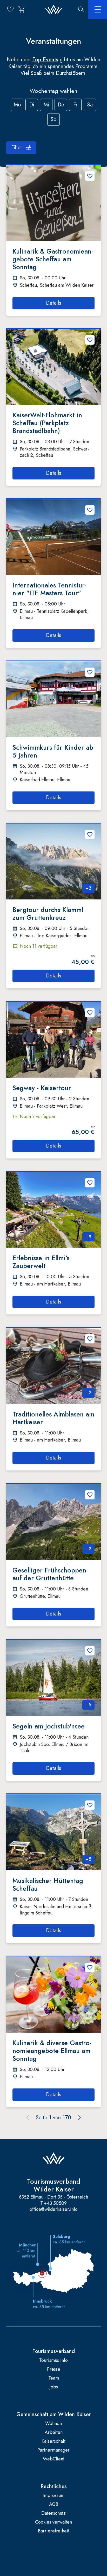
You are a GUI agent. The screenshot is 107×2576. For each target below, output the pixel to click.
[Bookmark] (90, 176)
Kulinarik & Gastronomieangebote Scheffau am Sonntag (53, 259)
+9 (88, 1237)
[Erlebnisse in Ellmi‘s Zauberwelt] (53, 1210)
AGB (54, 2504)
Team (54, 2378)
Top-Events (45, 60)
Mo (17, 105)
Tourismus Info (53, 2360)
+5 (88, 1705)
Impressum (53, 2496)
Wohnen (53, 2424)
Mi (46, 105)
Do (61, 105)
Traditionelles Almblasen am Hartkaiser (53, 1418)
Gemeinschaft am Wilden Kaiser (53, 2415)
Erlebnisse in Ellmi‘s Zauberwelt (41, 1262)
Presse (54, 2369)
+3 (88, 888)
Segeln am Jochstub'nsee (49, 1726)
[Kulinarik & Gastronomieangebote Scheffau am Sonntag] (53, 203)
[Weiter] (79, 2118)
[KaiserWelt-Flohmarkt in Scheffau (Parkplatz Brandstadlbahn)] (53, 367)
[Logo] (54, 10)
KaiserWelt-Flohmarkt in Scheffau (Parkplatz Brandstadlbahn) (47, 423)
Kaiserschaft (53, 2441)
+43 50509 (55, 2203)
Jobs (54, 2387)
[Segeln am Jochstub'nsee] (53, 1678)
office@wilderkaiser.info (54, 2209)
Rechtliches (54, 2487)
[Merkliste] (10, 9)
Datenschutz (53, 2513)
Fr (75, 105)
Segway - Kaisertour (42, 1088)
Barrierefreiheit (54, 2531)
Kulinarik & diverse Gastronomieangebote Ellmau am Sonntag (52, 2051)
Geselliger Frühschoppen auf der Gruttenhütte (49, 1574)
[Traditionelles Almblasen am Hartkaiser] (53, 1366)
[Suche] (81, 9)
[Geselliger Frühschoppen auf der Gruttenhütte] (53, 1522)
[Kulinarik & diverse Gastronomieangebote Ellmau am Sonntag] (53, 1994)
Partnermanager (53, 2450)
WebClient (54, 2459)
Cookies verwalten (53, 2522)
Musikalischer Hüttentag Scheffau (48, 1884)
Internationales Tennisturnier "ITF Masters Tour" (49, 589)
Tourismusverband (54, 2351)
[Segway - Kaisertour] (53, 1040)
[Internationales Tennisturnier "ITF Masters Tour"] (53, 537)
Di (32, 105)
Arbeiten (54, 2432)
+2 (88, 1393)
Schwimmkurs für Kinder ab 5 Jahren (53, 751)
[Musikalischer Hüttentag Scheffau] (53, 1832)
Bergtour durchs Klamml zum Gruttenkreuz (48, 914)
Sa (90, 105)
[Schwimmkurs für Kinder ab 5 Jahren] (53, 699)
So (53, 119)
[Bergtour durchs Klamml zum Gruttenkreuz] (53, 861)
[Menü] (98, 9)
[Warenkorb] (22, 9)
